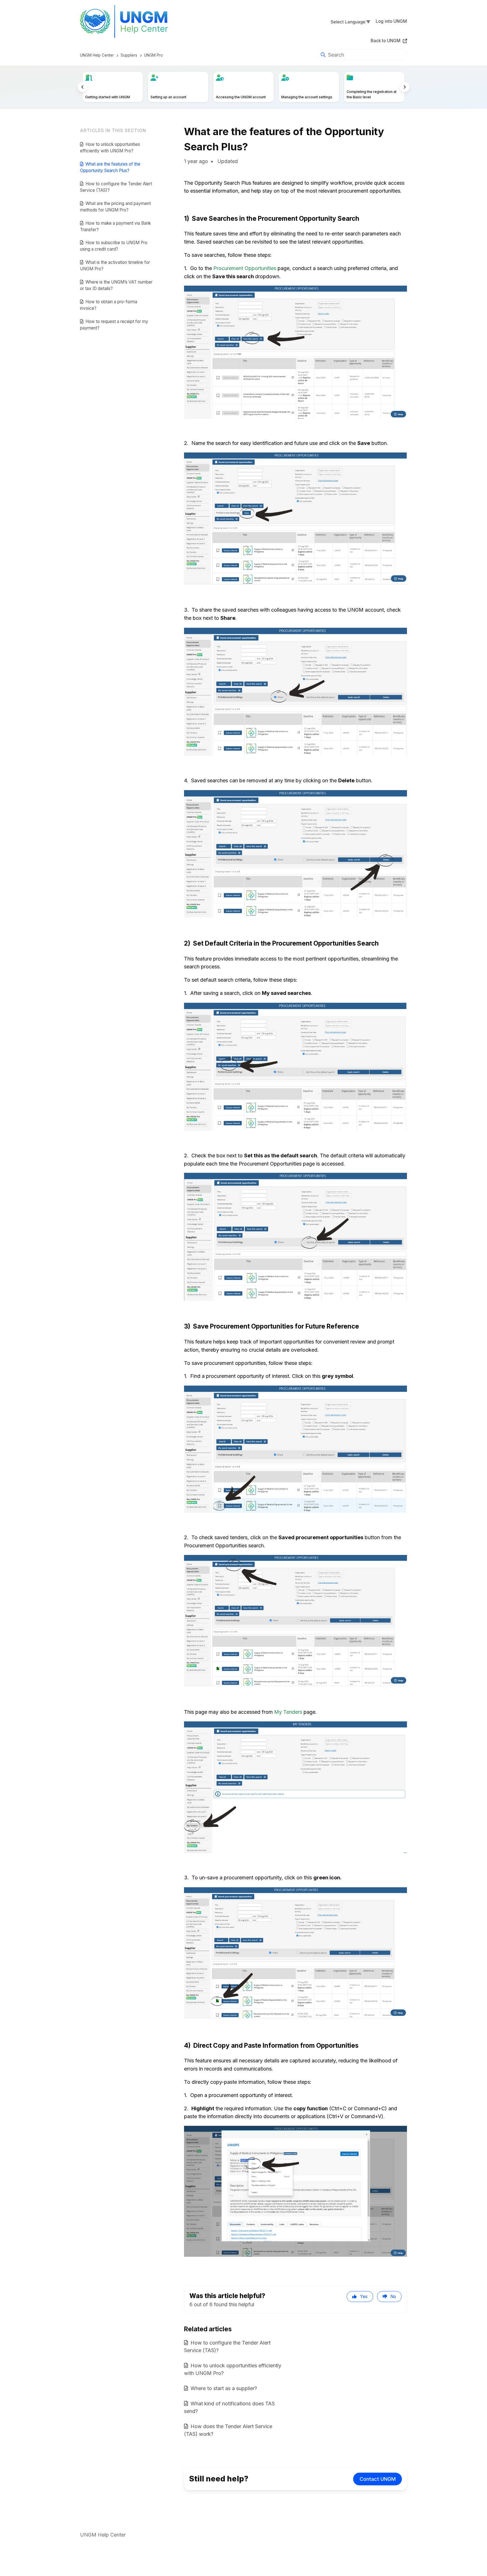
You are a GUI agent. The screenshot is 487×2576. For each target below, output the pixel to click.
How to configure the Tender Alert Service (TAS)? (116, 187)
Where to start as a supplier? (224, 2388)
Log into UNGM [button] (391, 21)
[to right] (404, 87)
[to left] (83, 87)
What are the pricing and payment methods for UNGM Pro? (115, 207)
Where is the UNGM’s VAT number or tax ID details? (116, 285)
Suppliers (129, 55)
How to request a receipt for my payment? (114, 325)
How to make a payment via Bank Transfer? (115, 226)
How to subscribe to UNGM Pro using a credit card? (114, 246)
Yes (364, 2297)
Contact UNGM (378, 2479)
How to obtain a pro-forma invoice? (109, 305)
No (393, 2297)
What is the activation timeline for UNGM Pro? (115, 266)
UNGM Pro (153, 55)
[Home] (127, 21)
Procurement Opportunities (245, 268)
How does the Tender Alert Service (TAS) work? (228, 2430)
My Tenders (288, 1712)
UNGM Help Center (97, 55)
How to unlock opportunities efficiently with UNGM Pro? (110, 148)
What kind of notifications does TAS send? (229, 2407)
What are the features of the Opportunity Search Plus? (110, 167)
